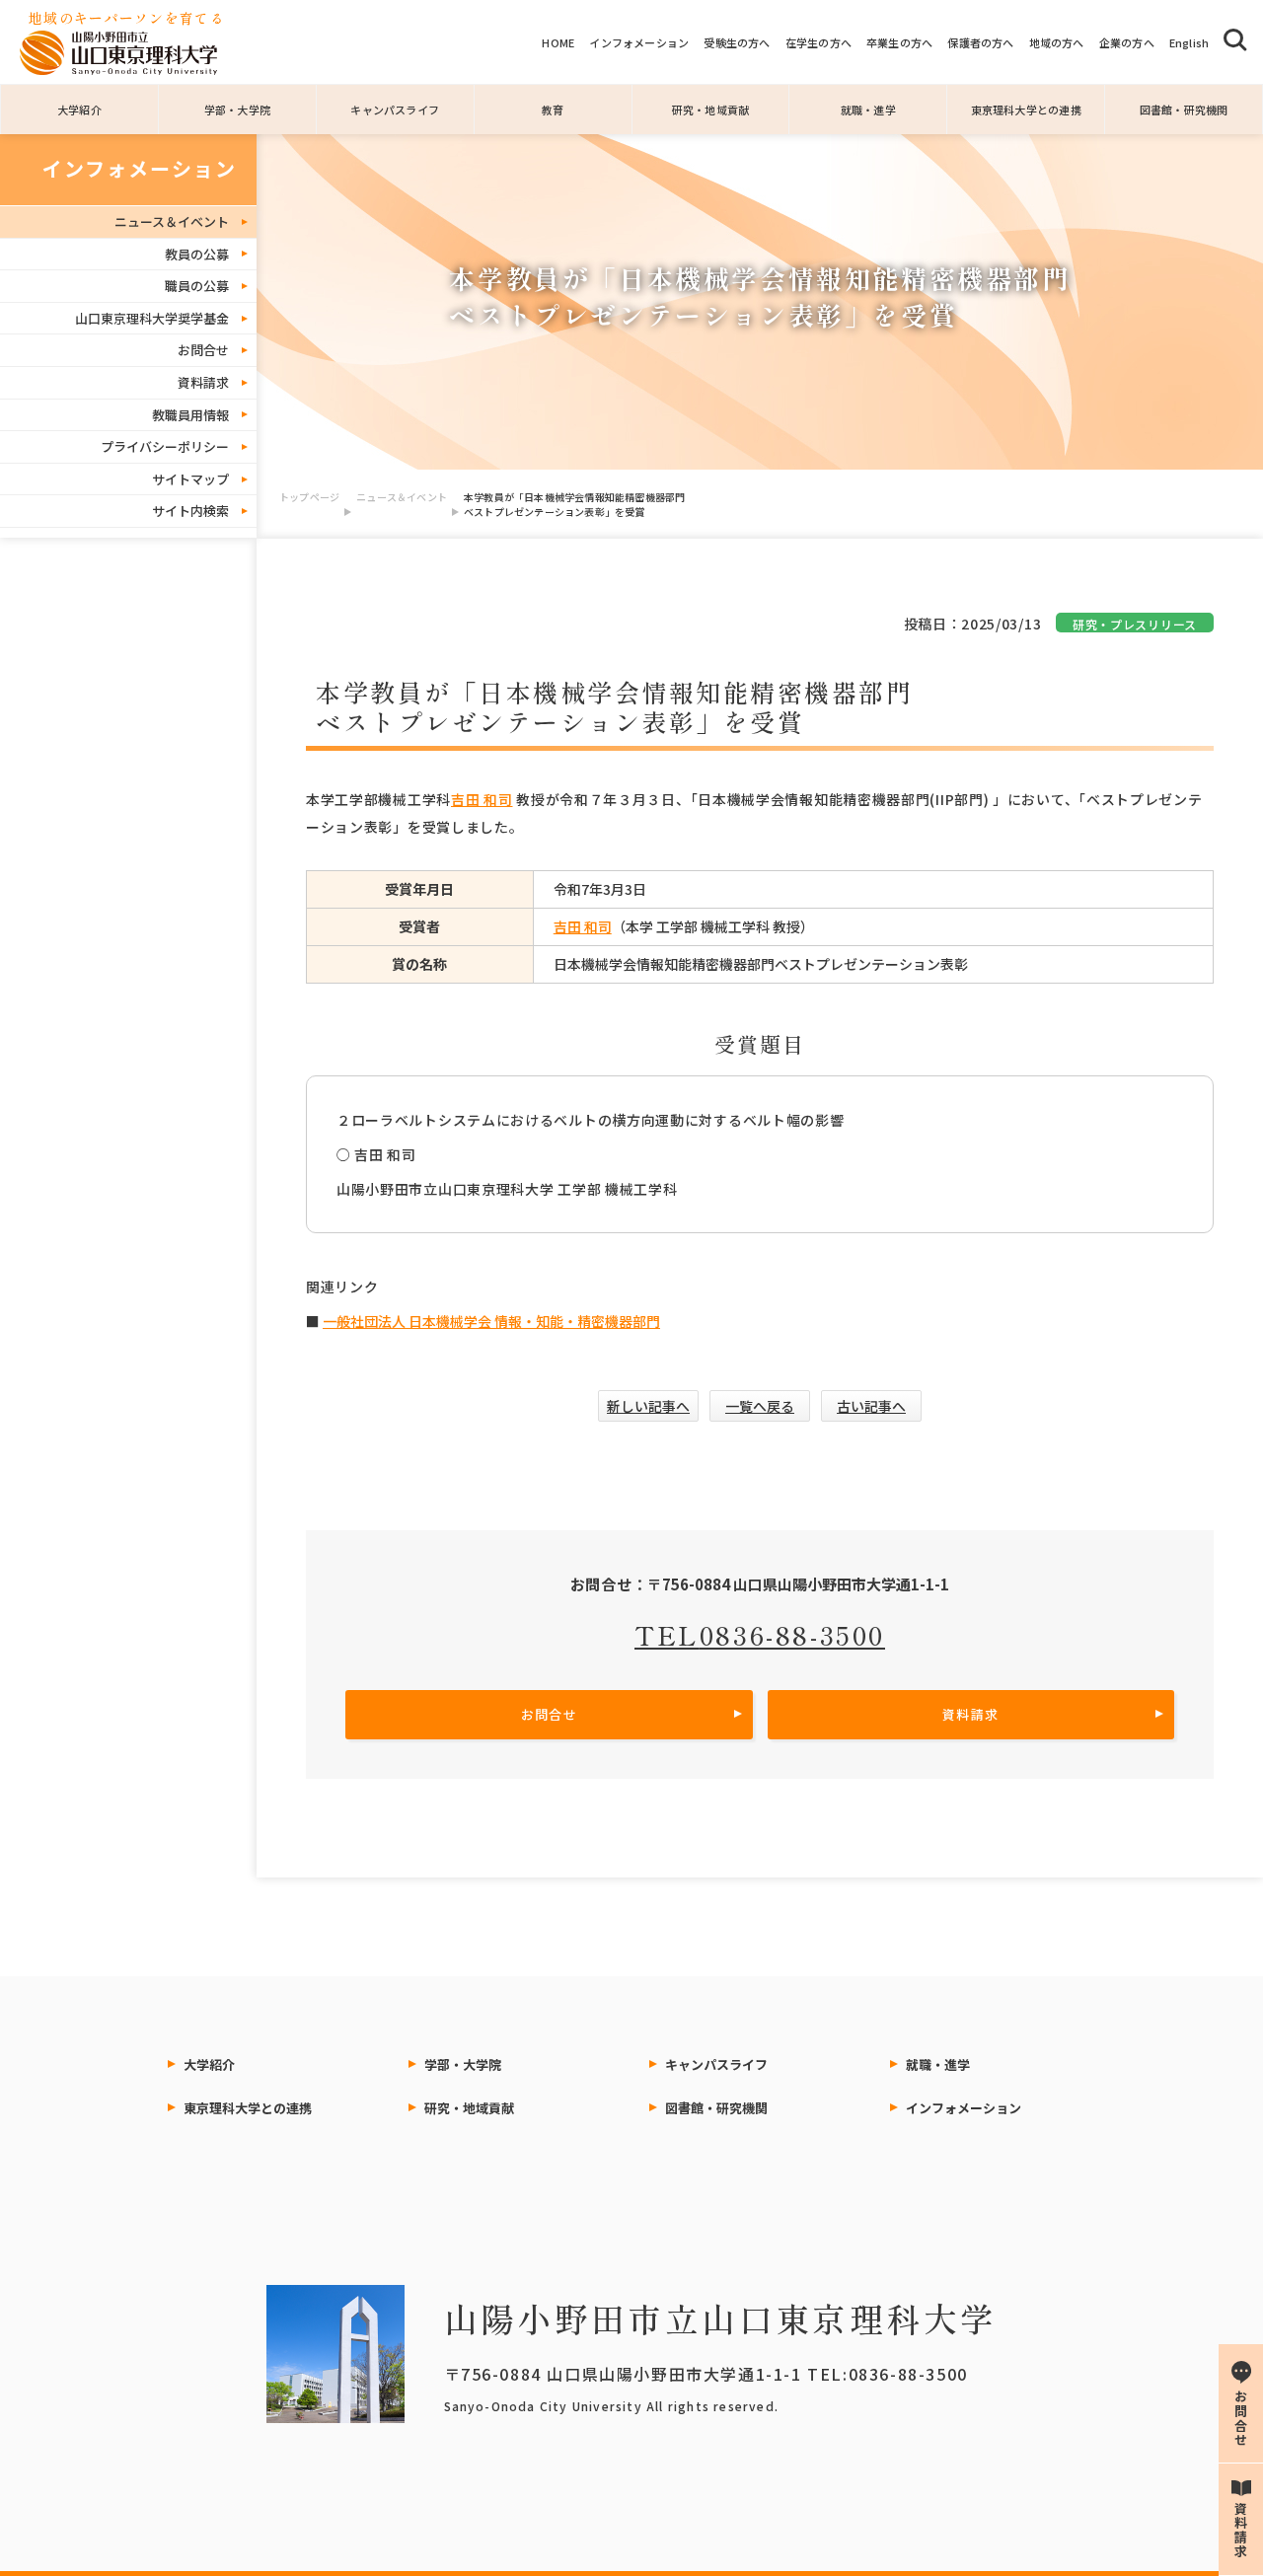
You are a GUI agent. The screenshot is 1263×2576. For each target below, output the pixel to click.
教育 (553, 110)
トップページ (309, 497)
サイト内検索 (190, 511)
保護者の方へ (980, 42)
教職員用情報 (190, 415)
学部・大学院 (237, 110)
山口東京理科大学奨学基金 (152, 318)
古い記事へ (871, 1406)
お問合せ (203, 350)
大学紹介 (79, 110)
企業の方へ (1127, 42)
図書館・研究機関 (1184, 110)
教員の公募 (197, 254)
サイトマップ (190, 479)
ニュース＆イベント (402, 497)
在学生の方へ (818, 42)
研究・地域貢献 (711, 110)
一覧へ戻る (760, 1406)
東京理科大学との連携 (1026, 110)
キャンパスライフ (395, 110)
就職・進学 (868, 110)
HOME (558, 42)
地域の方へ (1057, 42)
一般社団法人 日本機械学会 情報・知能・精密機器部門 (491, 1321)
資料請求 (203, 382)
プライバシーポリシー (165, 446)
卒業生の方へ (899, 42)
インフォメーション (639, 42)
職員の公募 (197, 286)
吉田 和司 (482, 799)
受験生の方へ (737, 42)
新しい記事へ (648, 1406)
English (1189, 42)
